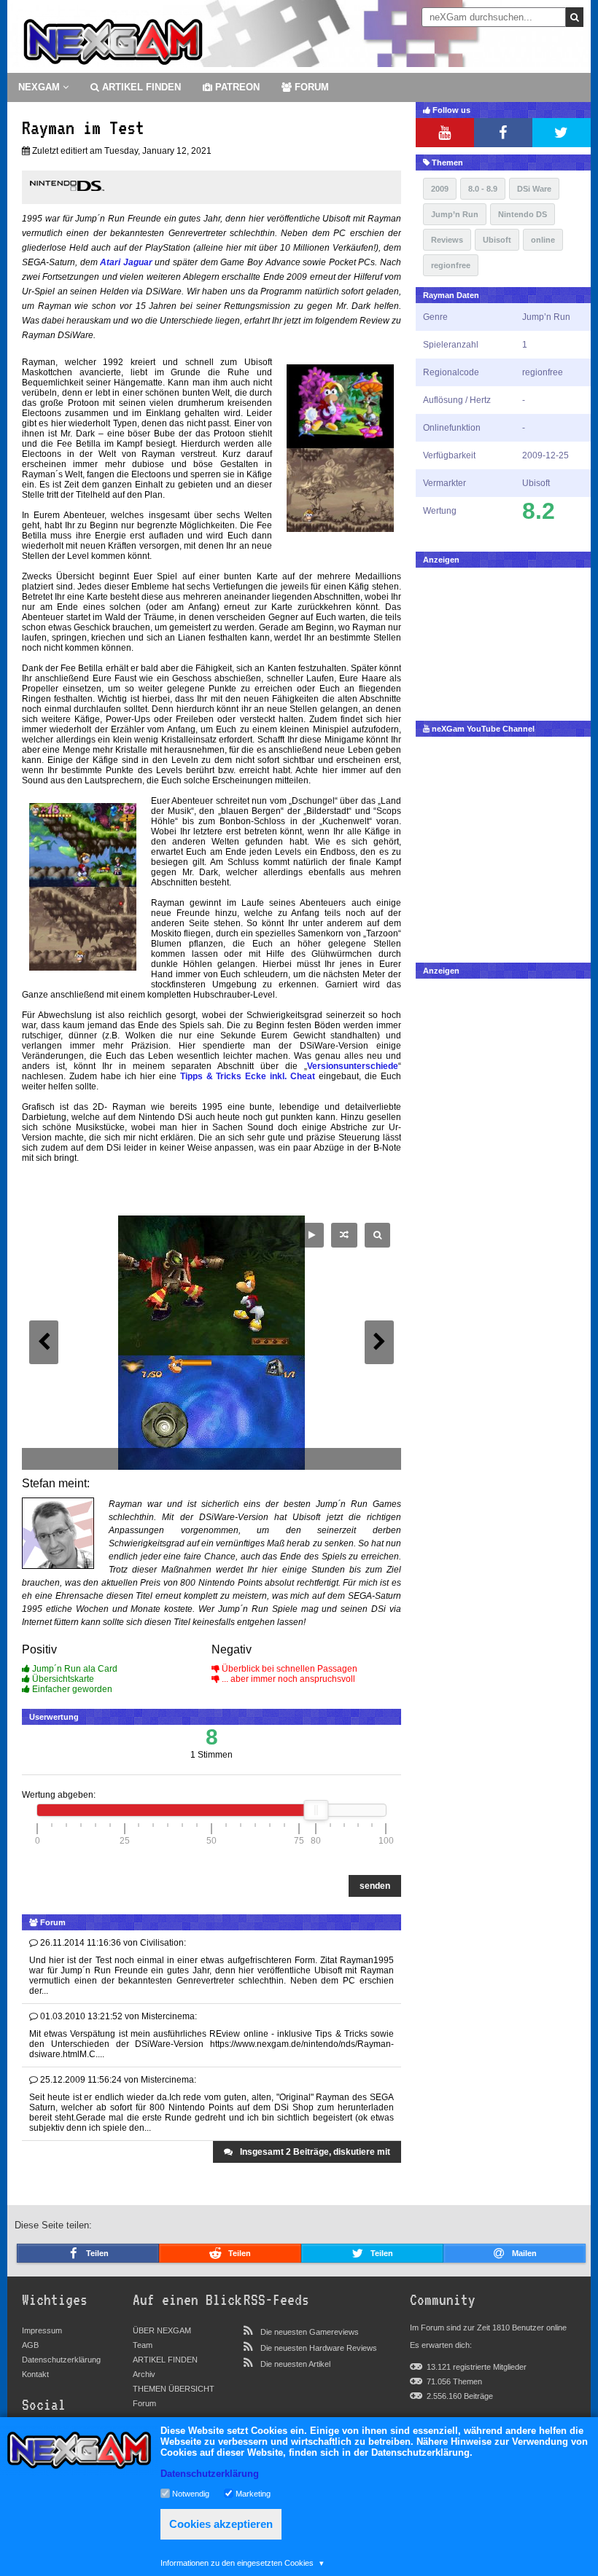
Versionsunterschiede (353, 1066)
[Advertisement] (503, 641)
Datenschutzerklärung (61, 2360)
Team (143, 2345)
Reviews (447, 240)
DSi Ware (534, 189)
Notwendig (191, 2493)
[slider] (316, 1810)
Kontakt (35, 2374)
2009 (440, 189)
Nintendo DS (523, 214)
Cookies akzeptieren (221, 2524)
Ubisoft (497, 240)
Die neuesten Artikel (295, 2364)
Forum (144, 2403)
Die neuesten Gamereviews (310, 2332)
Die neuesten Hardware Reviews (319, 2348)
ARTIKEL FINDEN (140, 87)
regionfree (451, 265)
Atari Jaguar (126, 262)
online (543, 240)
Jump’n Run (455, 214)
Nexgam (40, 87)
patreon (236, 87)
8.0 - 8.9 (483, 189)
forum (310, 87)
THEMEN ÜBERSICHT (174, 2389)
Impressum (42, 2330)
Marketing (253, 2493)
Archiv (144, 2374)
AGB (30, 2345)
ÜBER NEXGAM (162, 2330)
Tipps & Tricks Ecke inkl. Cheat (248, 1076)
